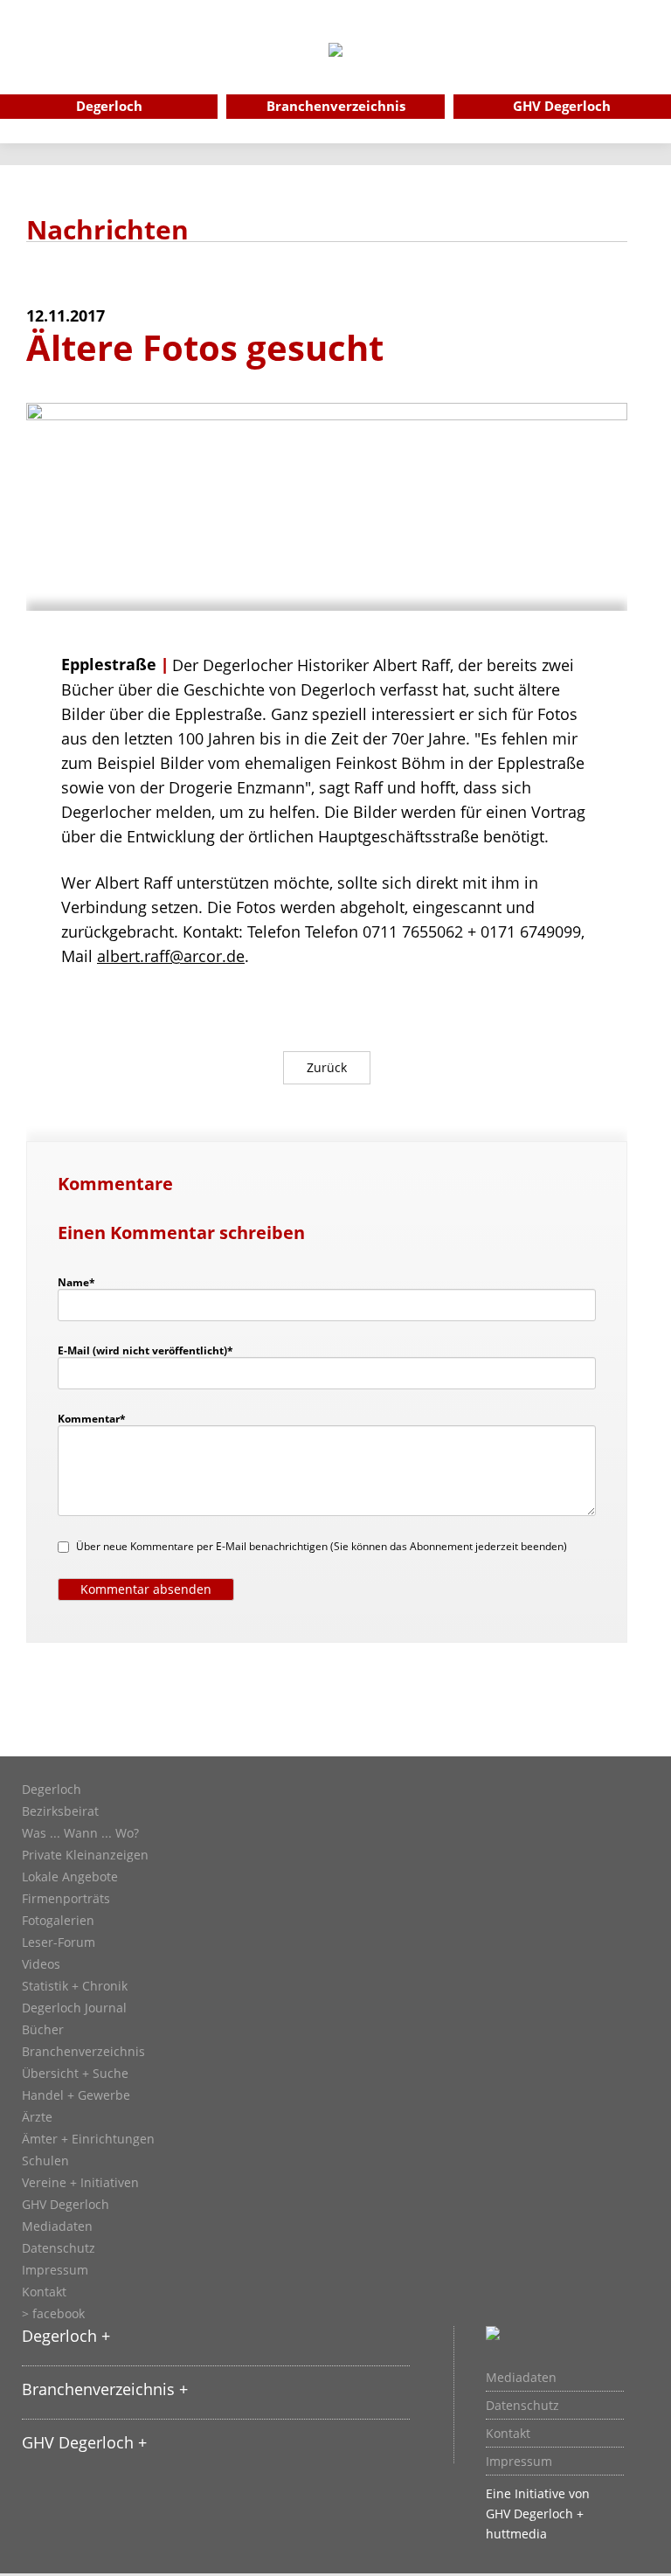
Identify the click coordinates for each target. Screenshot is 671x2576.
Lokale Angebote (70, 1877)
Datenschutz (59, 2248)
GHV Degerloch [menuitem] (562, 106)
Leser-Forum (59, 1942)
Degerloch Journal (74, 2008)
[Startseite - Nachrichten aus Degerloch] (335, 73)
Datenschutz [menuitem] (522, 2406)
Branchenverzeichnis (83, 2052)
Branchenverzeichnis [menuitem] (336, 106)
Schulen (45, 2161)
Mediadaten (57, 2226)
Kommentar (92, 1418)
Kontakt (44, 2292)
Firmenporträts (66, 1899)
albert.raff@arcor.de (171, 956)
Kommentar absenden (146, 1589)
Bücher (43, 2030)
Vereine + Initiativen (80, 2183)
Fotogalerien (58, 1921)
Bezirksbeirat (60, 1811)
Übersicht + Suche (75, 2074)
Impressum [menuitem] (519, 2462)
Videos (41, 1964)
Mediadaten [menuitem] (521, 2378)
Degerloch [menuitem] (109, 106)
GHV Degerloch (66, 2205)
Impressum (55, 2270)
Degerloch (52, 1790)
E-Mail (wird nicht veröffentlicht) (145, 1350)
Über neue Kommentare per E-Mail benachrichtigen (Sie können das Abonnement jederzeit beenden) (322, 1546)
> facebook (53, 2314)
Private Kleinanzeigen (85, 1855)
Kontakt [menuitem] (508, 2434)
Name (85, 1282)
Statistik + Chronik (75, 1986)
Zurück (327, 1067)
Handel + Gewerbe (76, 2095)
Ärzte (37, 2117)
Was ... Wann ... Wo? (80, 1833)
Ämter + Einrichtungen (88, 2139)
